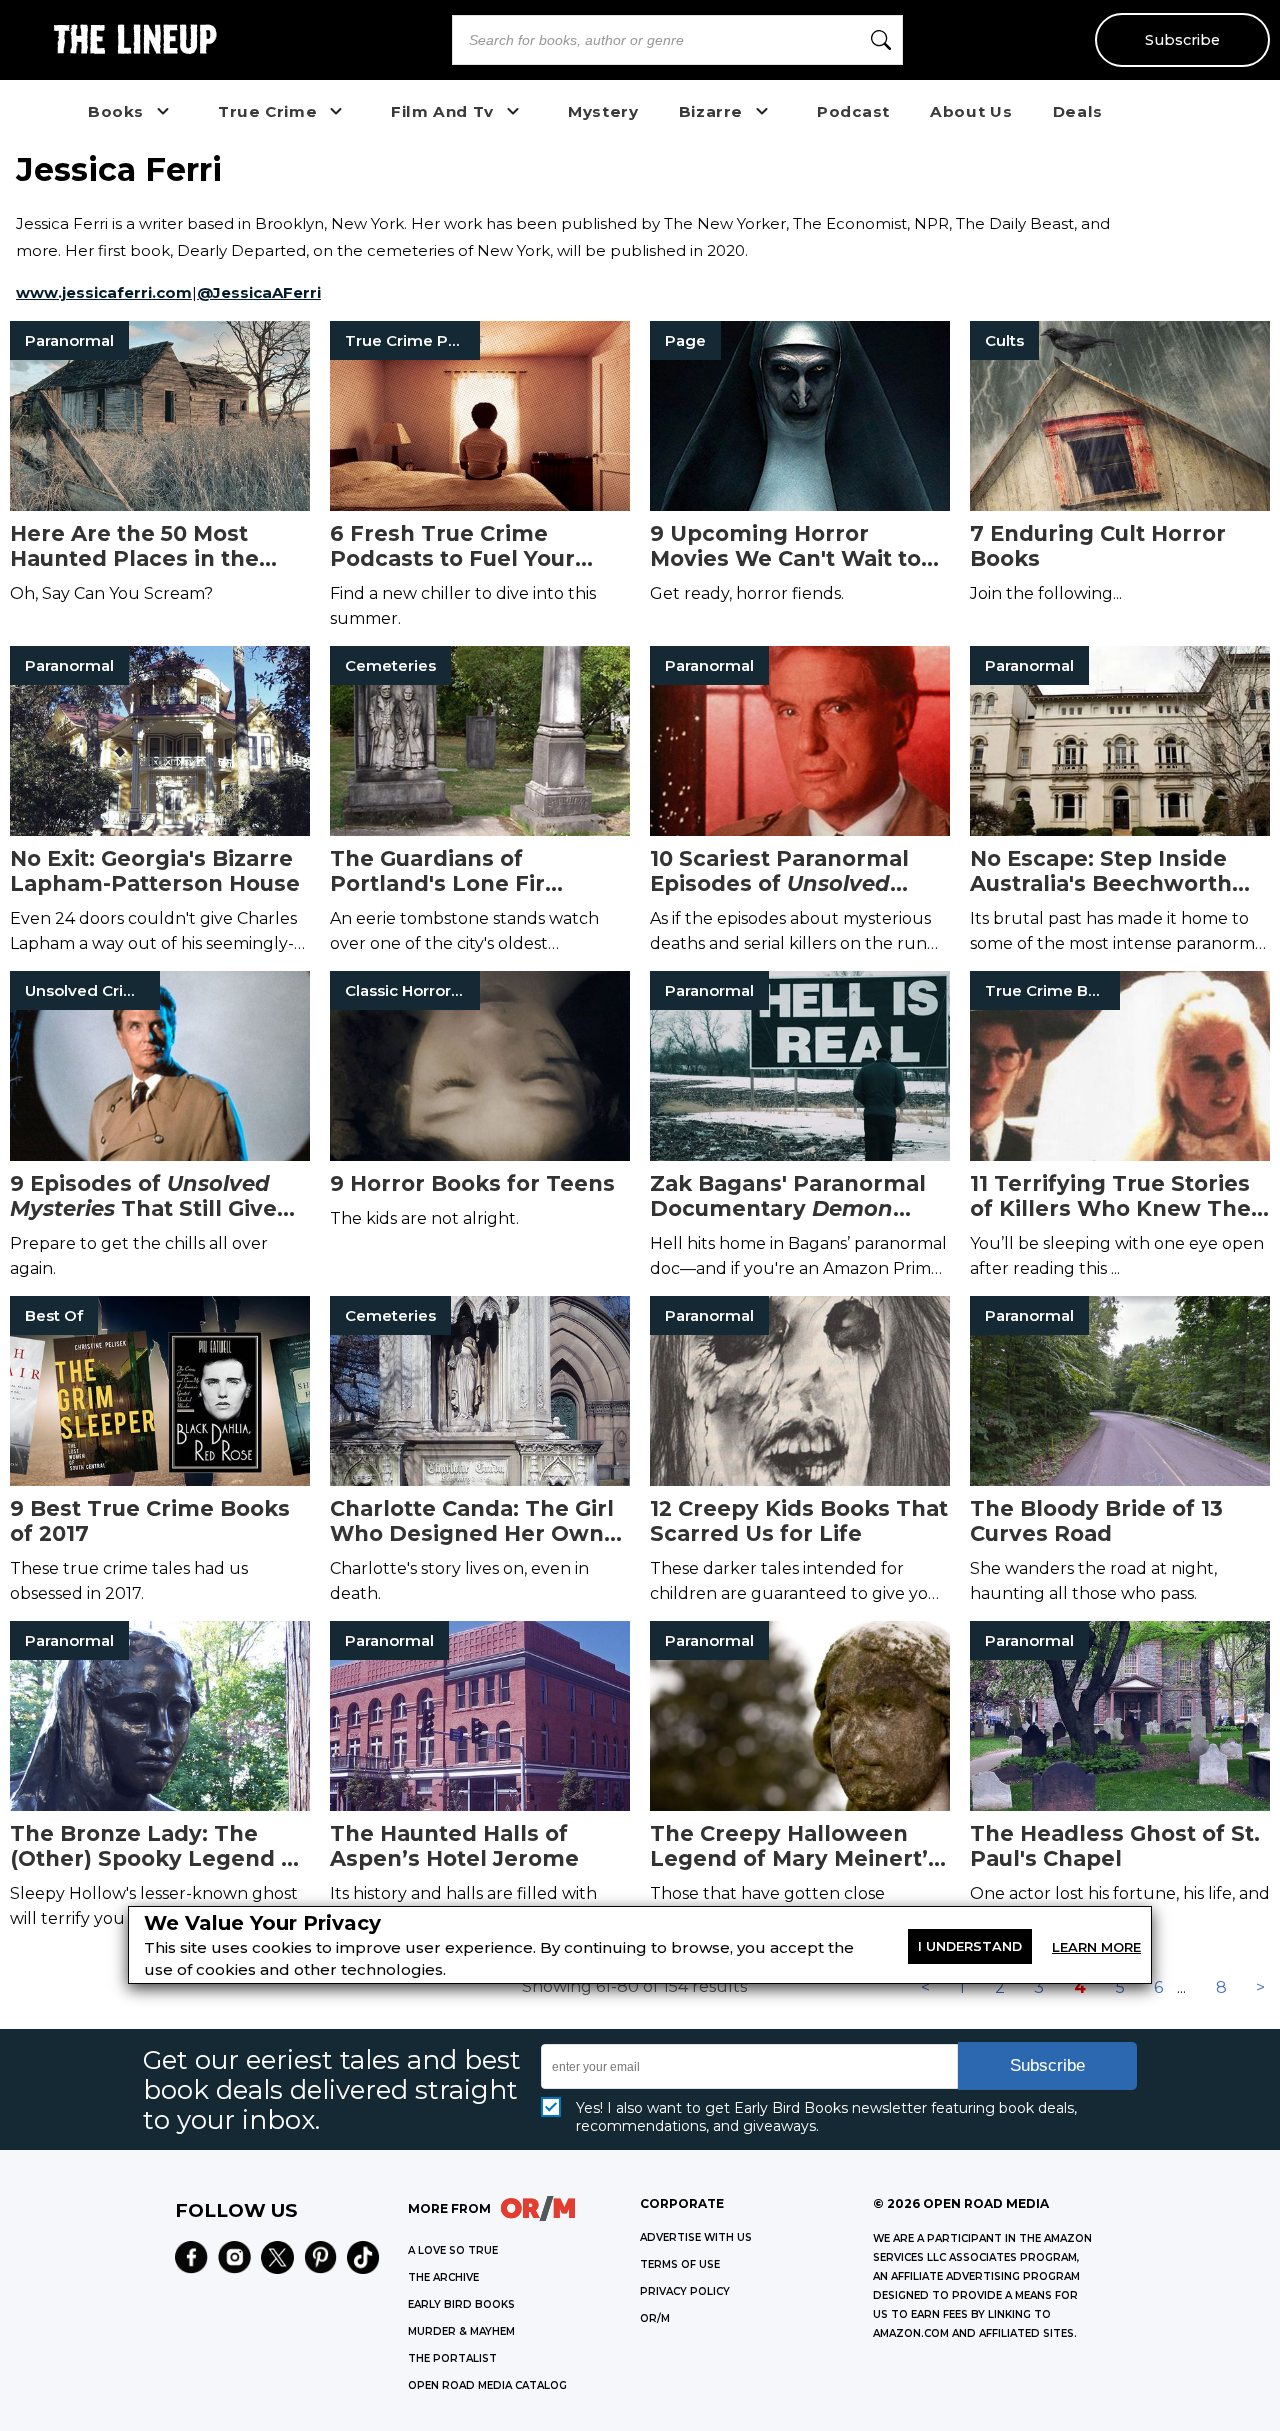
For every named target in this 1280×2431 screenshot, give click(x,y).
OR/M (655, 2318)
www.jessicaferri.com (104, 292)
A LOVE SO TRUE (453, 2250)
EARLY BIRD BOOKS (461, 2304)
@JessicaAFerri (259, 292)
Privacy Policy (685, 2291)
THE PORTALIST (452, 2358)
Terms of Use (680, 2264)
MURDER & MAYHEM (461, 2331)
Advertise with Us (696, 2237)
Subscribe (1182, 40)
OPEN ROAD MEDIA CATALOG (487, 2385)
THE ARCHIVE (443, 2277)
